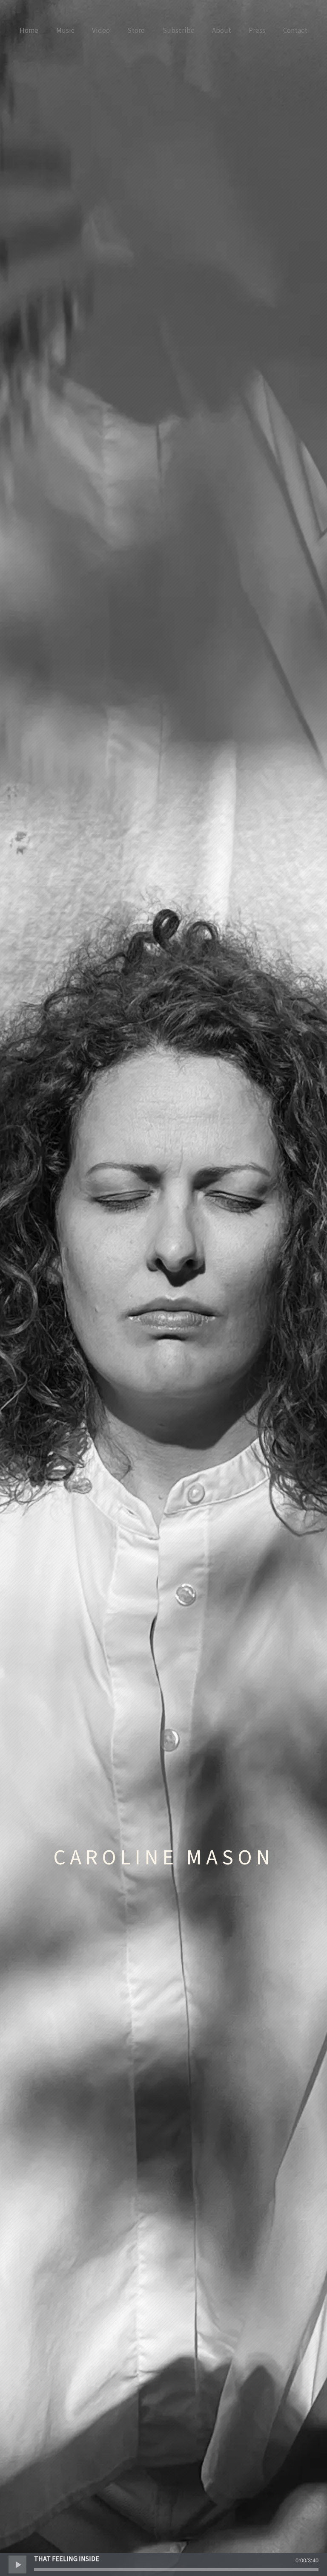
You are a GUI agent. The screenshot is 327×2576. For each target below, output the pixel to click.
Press (257, 31)
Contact (295, 31)
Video (101, 31)
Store (136, 31)
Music (65, 31)
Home (29, 31)
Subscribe (179, 31)
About (222, 31)
